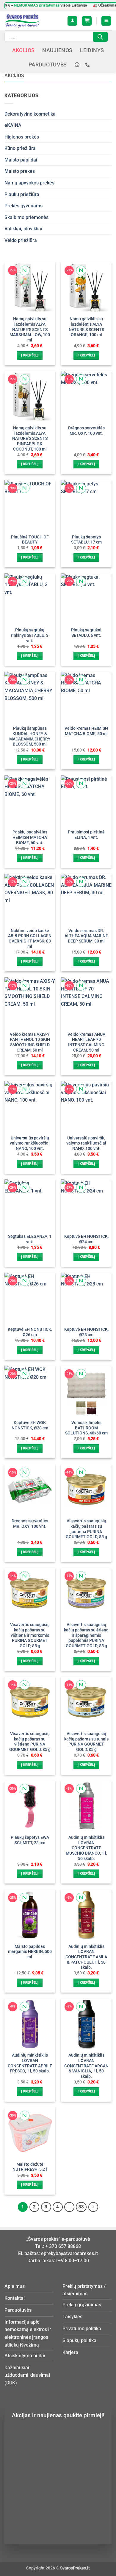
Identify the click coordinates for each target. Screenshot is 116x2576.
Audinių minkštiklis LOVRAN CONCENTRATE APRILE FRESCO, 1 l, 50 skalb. (30, 2063)
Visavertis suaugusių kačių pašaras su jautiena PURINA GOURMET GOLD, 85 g (86, 1529)
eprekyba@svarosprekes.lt (69, 2253)
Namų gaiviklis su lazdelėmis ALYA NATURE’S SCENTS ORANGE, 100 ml (86, 327)
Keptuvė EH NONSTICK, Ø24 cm (86, 1239)
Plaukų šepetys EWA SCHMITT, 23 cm (30, 1840)
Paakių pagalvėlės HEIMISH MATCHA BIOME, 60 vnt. (30, 837)
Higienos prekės (22, 137)
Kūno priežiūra (20, 148)
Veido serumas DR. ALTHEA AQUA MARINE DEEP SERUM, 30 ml (86, 936)
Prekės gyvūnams (23, 206)
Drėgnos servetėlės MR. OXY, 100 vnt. (86, 431)
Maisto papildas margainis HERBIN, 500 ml (30, 1952)
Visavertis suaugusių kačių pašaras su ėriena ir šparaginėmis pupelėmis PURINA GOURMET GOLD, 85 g (86, 1635)
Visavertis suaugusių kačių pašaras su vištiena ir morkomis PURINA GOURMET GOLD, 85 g (30, 1635)
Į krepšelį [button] (30, 355)
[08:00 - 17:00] (78, 65)
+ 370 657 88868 (63, 2246)
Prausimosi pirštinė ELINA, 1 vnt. (86, 835)
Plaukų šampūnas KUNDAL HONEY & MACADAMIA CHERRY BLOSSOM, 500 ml (30, 736)
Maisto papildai (21, 160)
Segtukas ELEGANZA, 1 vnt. (30, 1239)
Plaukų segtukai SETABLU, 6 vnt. (86, 633)
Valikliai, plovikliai (23, 229)
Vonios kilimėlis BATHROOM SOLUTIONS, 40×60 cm (86, 1428)
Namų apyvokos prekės (29, 183)
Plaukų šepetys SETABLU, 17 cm (86, 540)
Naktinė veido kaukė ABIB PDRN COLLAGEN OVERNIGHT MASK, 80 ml (30, 938)
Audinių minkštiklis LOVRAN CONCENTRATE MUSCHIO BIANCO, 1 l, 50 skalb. (86, 1848)
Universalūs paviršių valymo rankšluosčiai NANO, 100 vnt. (30, 1143)
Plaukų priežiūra (22, 194)
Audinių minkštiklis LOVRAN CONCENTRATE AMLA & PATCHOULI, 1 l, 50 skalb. (86, 1957)
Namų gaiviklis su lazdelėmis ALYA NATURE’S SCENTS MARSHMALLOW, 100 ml (30, 329)
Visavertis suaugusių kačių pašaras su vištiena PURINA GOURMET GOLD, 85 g (30, 1742)
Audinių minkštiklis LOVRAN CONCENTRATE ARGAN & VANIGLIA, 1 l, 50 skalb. (86, 2066)
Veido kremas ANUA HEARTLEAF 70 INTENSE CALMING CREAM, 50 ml (86, 1042)
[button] (87, 21)
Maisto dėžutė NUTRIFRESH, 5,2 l (30, 2167)
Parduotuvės (48, 65)
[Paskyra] (72, 21)
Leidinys (92, 50)
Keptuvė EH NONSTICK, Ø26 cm (30, 1332)
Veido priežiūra (21, 240)
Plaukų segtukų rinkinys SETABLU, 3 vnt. (30, 635)
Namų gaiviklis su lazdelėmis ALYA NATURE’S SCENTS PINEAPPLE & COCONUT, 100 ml (30, 438)
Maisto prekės (20, 171)
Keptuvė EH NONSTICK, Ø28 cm (86, 1332)
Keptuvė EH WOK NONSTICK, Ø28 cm (30, 1425)
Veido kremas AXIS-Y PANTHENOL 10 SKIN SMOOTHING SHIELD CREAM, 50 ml (30, 1042)
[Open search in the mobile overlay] (56, 37)
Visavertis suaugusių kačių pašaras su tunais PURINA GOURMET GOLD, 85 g (86, 1742)
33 (81, 2207)
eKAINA (13, 125)
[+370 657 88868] (88, 65)
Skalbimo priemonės (26, 217)
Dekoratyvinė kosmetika (30, 114)
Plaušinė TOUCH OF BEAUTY (30, 540)
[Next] (93, 2207)
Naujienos (57, 50)
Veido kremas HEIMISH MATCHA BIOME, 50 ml (86, 731)
